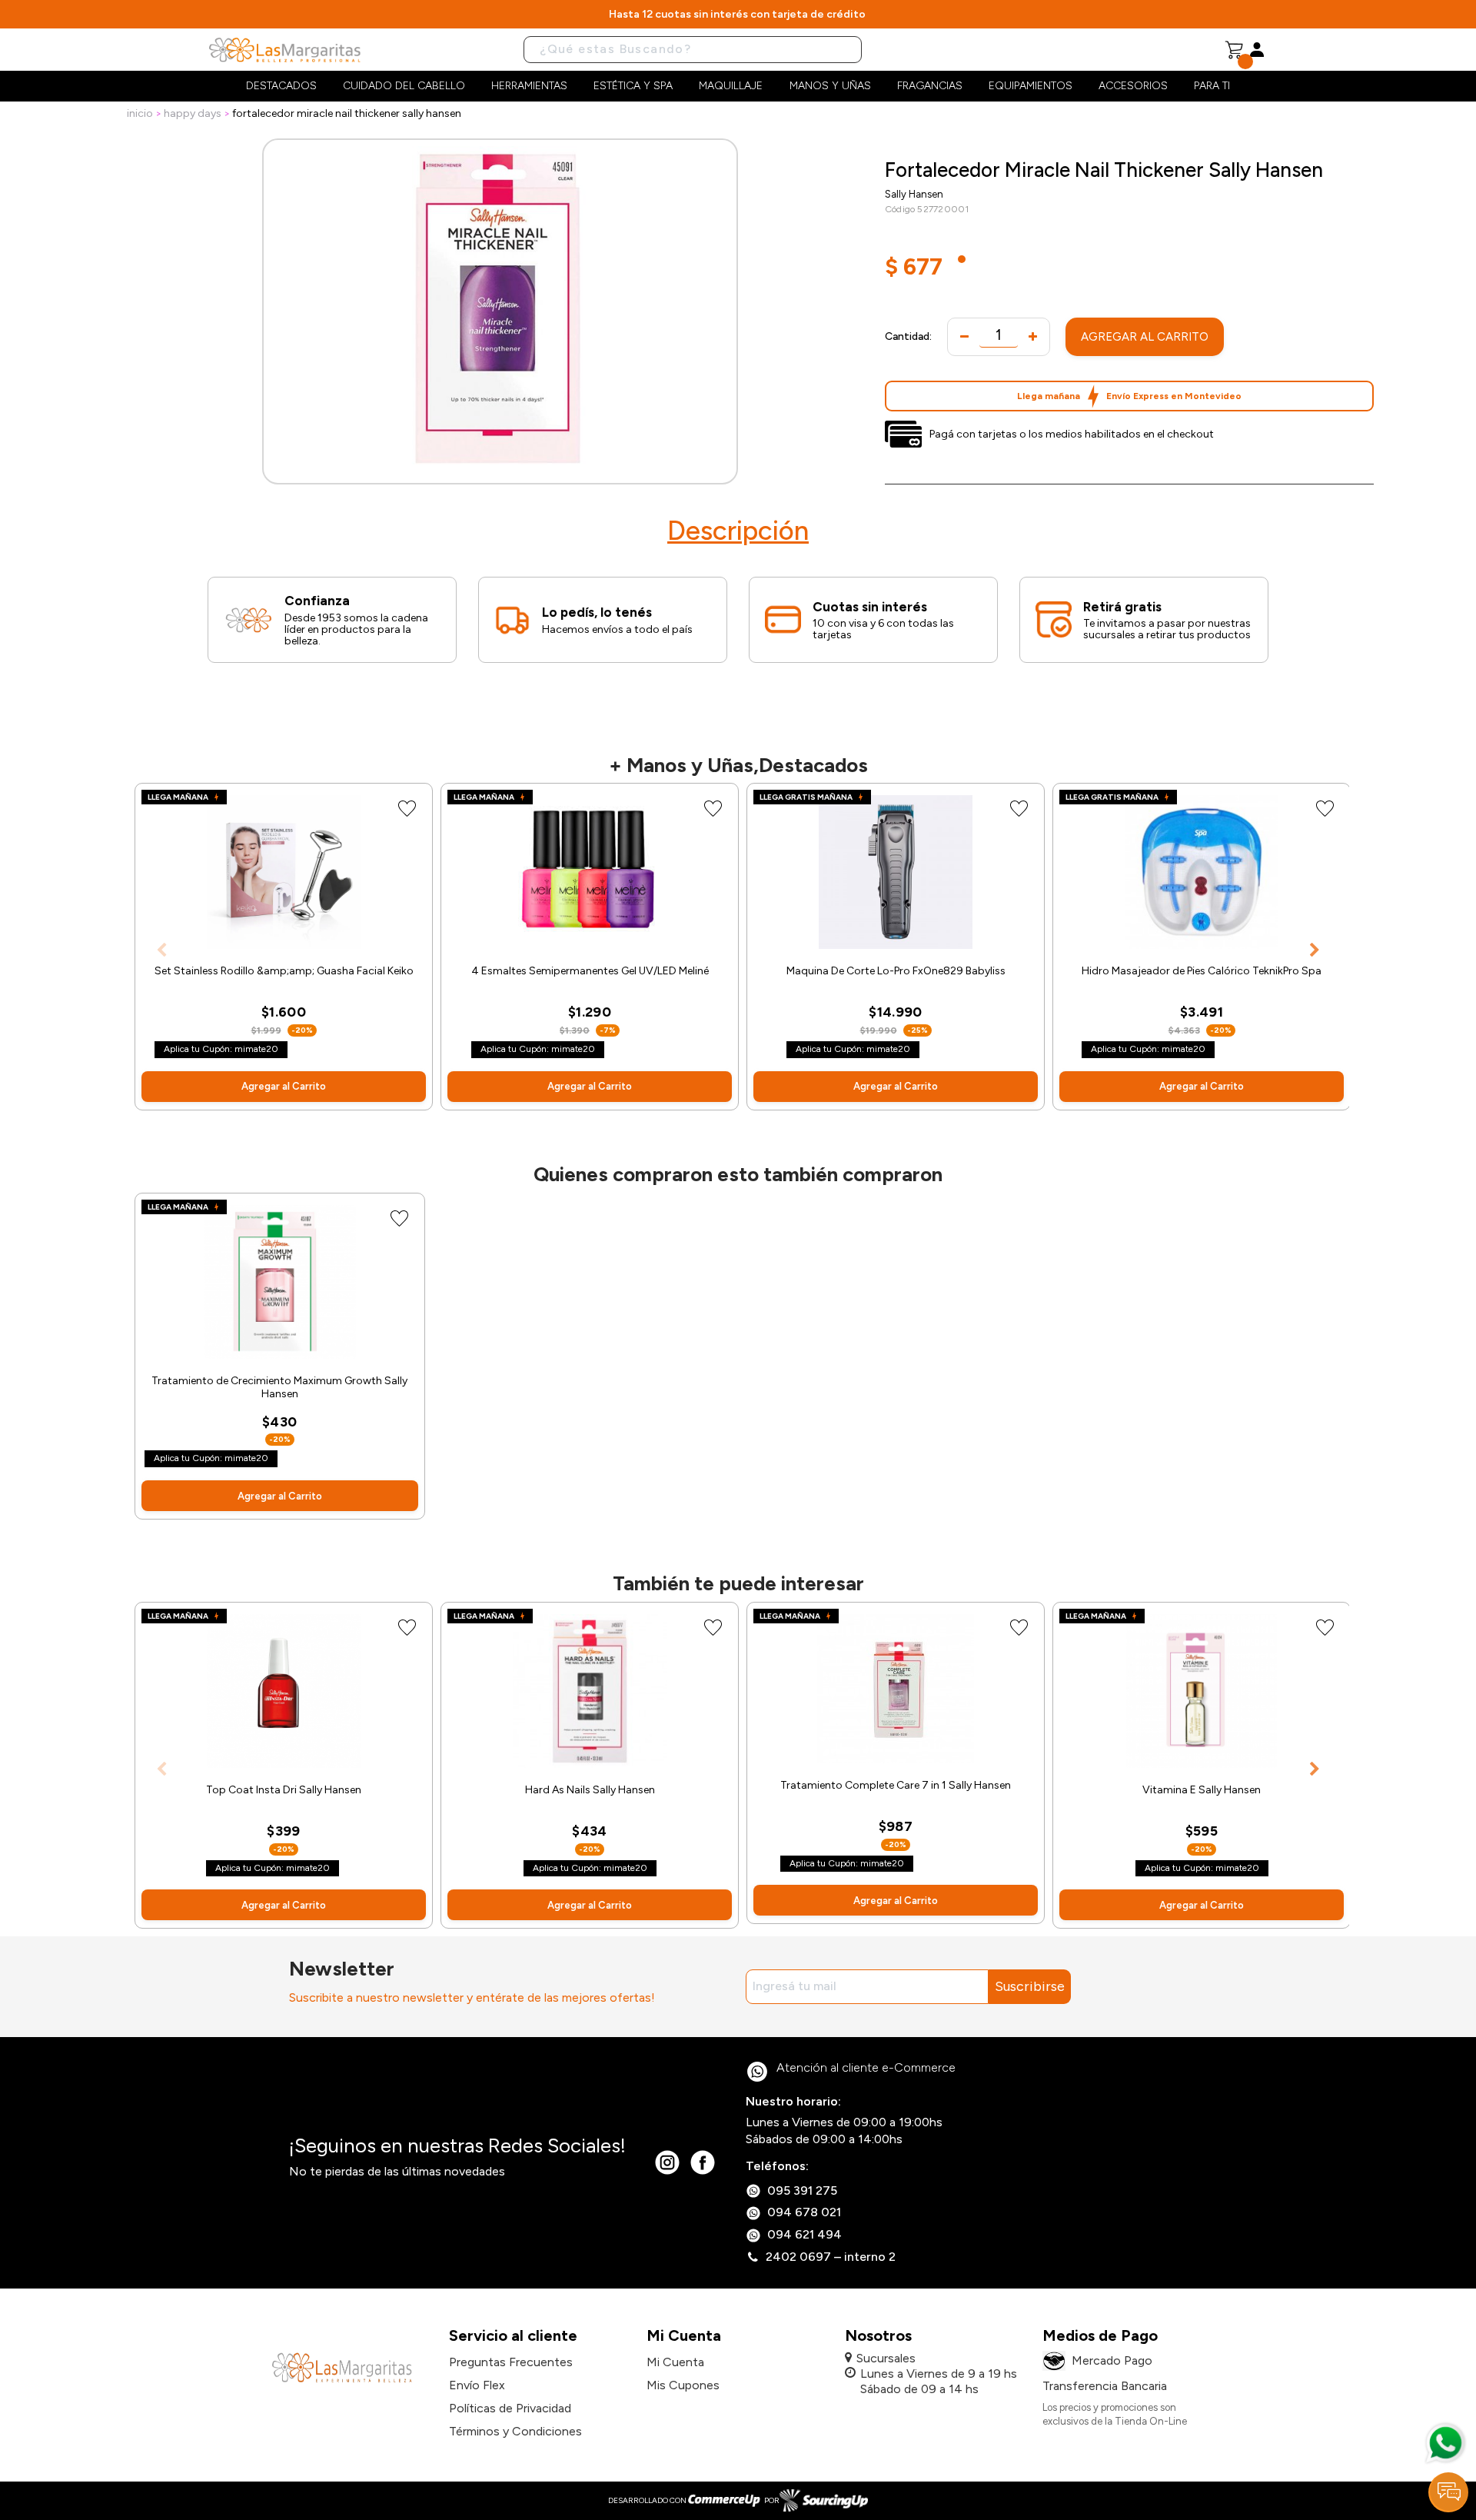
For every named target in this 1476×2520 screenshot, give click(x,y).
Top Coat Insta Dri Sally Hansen (284, 1790)
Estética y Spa (633, 86)
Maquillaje (731, 86)
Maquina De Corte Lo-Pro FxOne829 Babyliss (896, 971)
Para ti (1212, 86)
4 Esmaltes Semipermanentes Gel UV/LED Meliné (590, 971)
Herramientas (529, 86)
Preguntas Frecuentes (511, 2362)
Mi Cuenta (675, 2362)
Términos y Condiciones (515, 2431)
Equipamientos (1031, 86)
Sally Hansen (914, 194)
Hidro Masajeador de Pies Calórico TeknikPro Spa (1202, 971)
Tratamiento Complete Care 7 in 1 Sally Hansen (896, 1785)
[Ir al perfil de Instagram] (667, 2162)
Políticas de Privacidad (510, 2408)
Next (1315, 950)
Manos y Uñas (830, 86)
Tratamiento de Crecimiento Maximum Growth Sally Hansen (279, 1388)
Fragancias (930, 86)
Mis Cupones (683, 2385)
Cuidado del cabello (404, 86)
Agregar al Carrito (1145, 337)
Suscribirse (1030, 1986)
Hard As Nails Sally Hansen (590, 1790)
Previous (161, 950)
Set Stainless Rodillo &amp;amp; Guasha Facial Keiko (284, 971)
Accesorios (1133, 86)
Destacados (281, 86)
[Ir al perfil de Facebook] (703, 2162)
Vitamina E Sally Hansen (1202, 1790)
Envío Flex (477, 2385)
